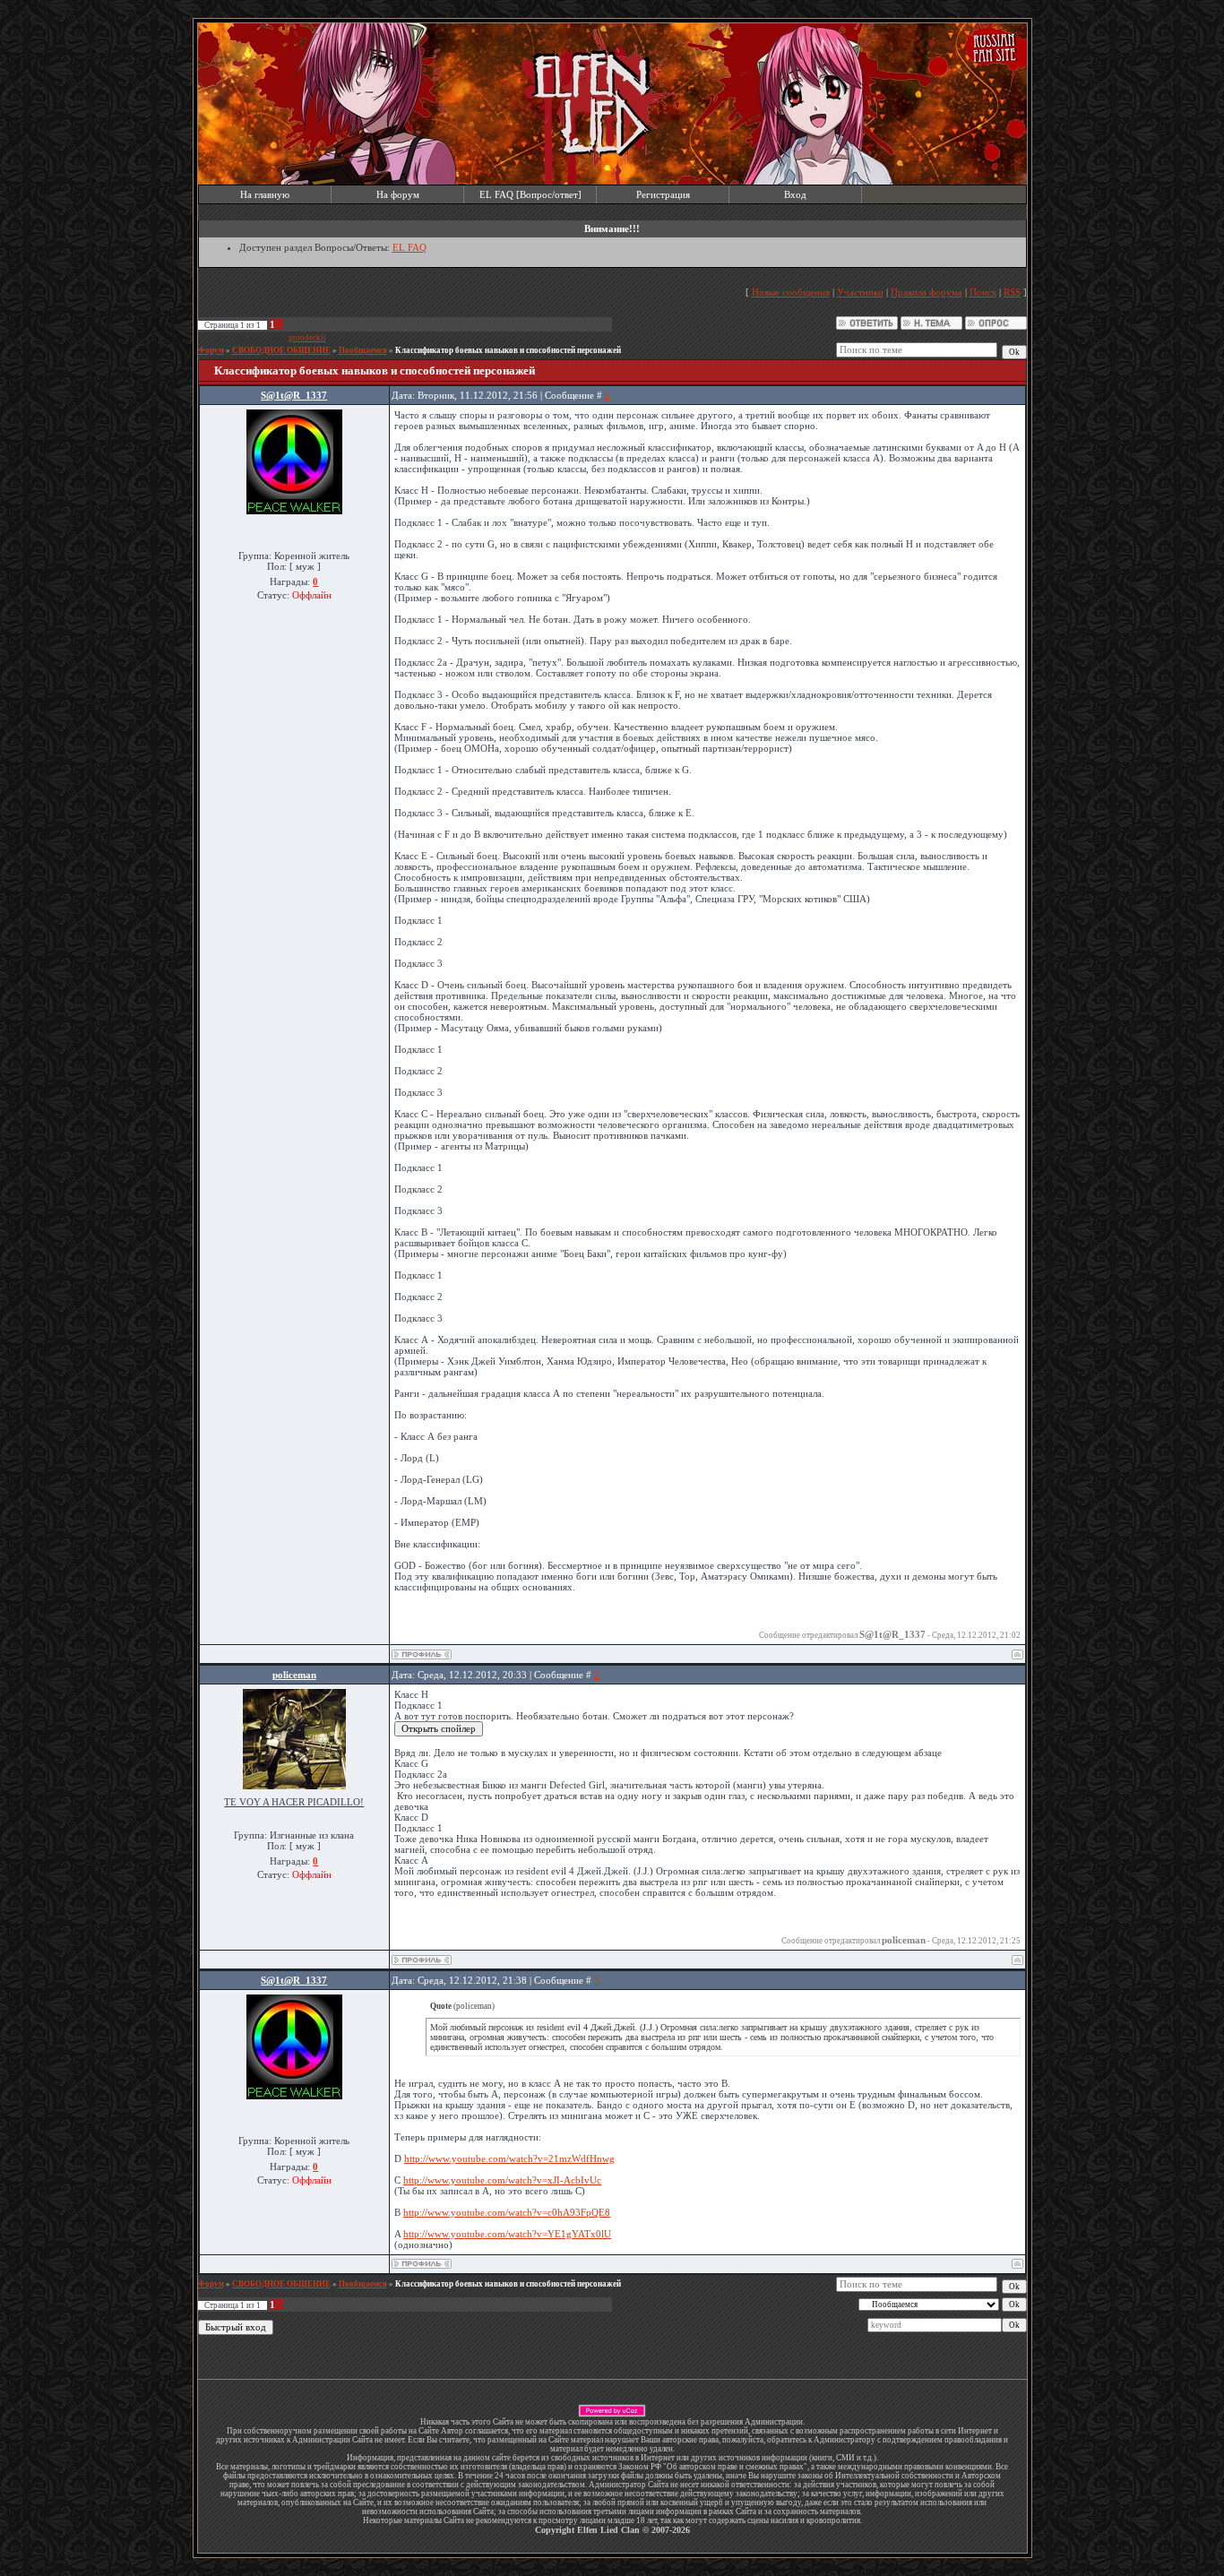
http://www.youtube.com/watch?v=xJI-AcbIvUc (502, 2180)
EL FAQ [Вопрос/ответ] (530, 194)
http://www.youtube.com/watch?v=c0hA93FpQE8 (507, 2212)
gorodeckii (307, 338)
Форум (211, 350)
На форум (398, 194)
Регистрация (663, 194)
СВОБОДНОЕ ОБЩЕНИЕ (281, 350)
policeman (294, 1675)
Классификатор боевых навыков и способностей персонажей (508, 350)
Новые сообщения (791, 292)
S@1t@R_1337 (294, 395)
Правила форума (927, 292)
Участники (860, 292)
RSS (1012, 292)
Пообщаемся (363, 350)
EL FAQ (409, 247)
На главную (265, 194)
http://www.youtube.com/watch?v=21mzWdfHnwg (509, 2158)
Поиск (983, 292)
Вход (795, 194)
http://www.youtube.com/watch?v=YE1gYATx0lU (507, 2234)
